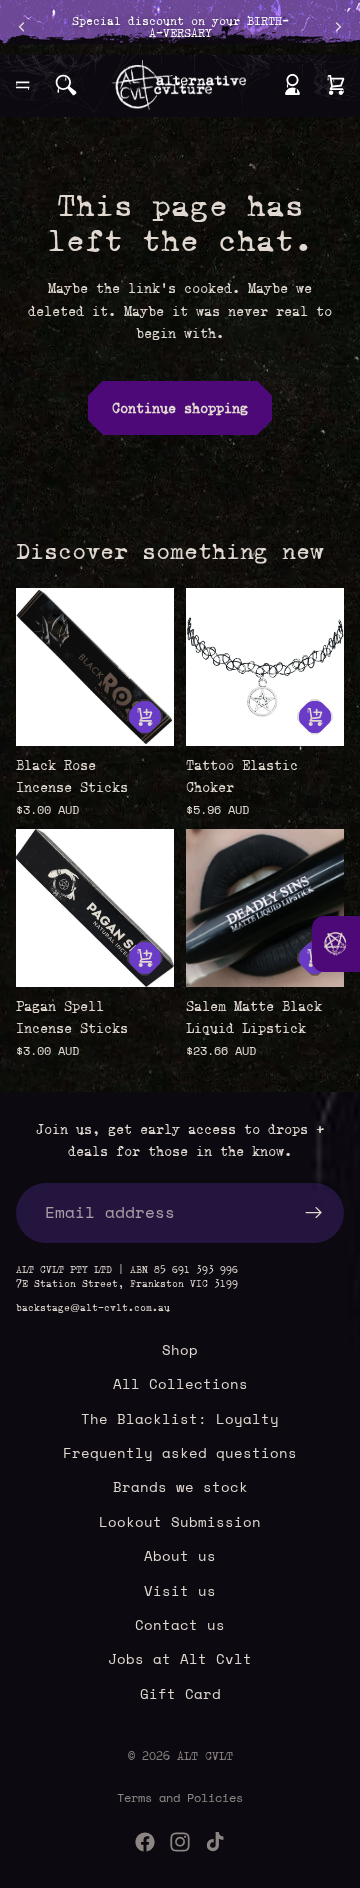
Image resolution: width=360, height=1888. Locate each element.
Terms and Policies (180, 1797)
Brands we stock (180, 1486)
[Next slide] (338, 27)
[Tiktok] (215, 1842)
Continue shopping (180, 408)
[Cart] (336, 85)
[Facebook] (145, 1842)
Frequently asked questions (180, 1452)
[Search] (66, 85)
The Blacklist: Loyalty (180, 1418)
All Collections (180, 1383)
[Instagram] (180, 1842)
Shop (180, 1349)
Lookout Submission (180, 1521)
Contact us (180, 1624)
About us (180, 1555)
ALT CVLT (205, 1755)
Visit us (180, 1590)
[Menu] (23, 85)
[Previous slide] (22, 27)
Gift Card (180, 1693)
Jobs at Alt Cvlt (180, 1658)
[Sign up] (314, 1213)
